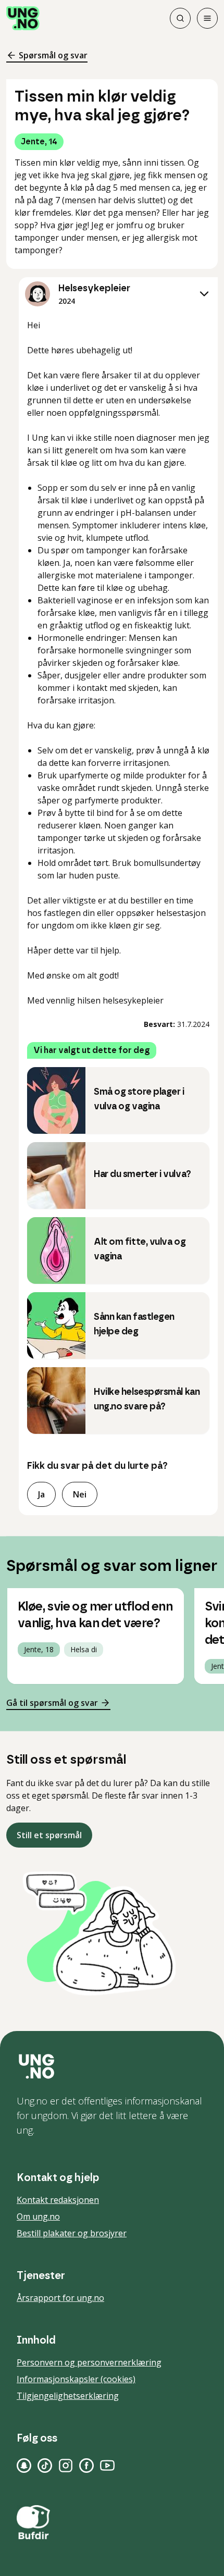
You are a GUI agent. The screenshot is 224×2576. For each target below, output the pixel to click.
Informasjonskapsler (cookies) (76, 2379)
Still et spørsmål (49, 1835)
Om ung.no (38, 2216)
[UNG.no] (112, 2066)
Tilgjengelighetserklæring (68, 2396)
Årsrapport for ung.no (60, 2298)
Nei (80, 1494)
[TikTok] (45, 2466)
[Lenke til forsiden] (23, 18)
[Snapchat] (24, 2466)
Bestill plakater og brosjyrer (72, 2233)
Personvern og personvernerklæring (89, 2362)
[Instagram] (66, 2466)
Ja (41, 1494)
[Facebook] (86, 2466)
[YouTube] (107, 2466)
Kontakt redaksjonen (58, 2200)
